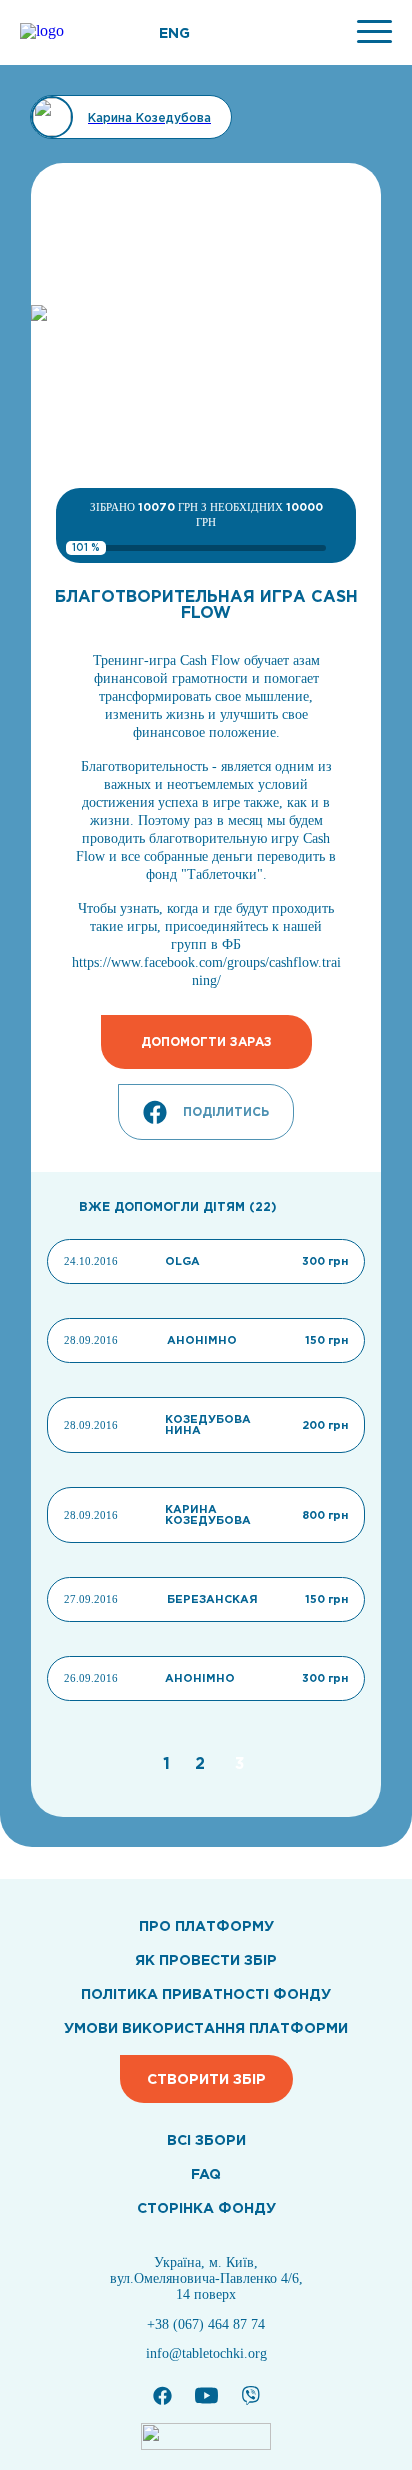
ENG (174, 33)
